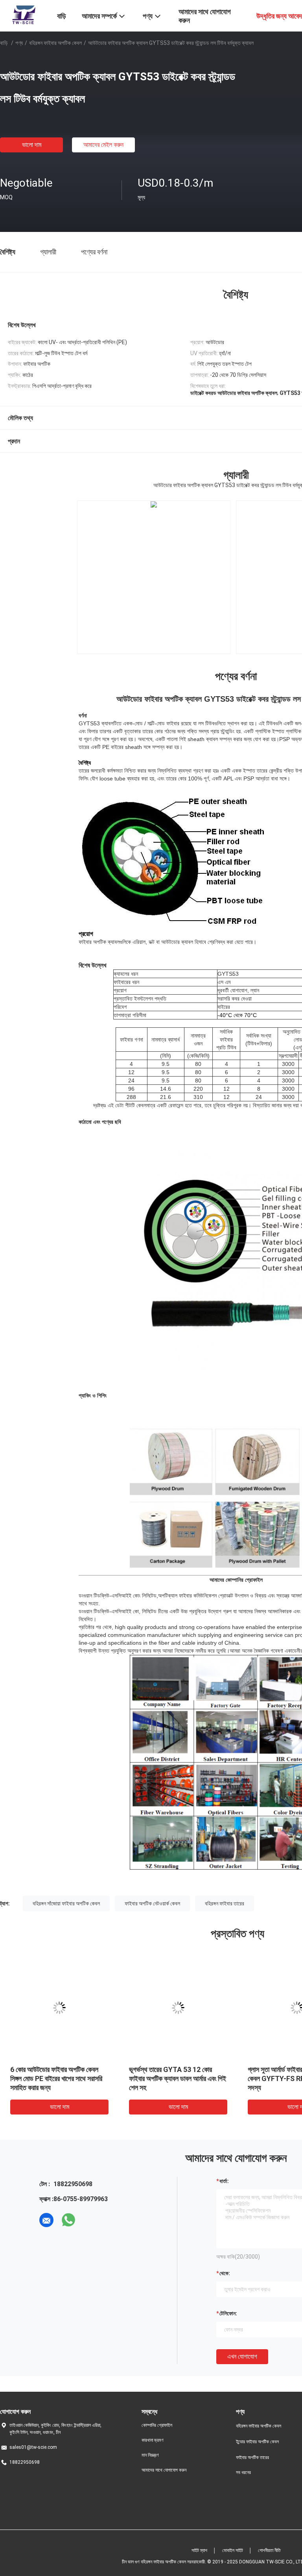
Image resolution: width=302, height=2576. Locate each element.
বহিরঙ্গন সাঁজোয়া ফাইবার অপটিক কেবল (66, 1903)
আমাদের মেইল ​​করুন (103, 145)
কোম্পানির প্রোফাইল (157, 2425)
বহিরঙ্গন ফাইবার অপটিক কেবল (55, 43)
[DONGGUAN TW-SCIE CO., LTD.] (24, 15)
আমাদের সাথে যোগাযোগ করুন (164, 2470)
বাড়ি (4, 43)
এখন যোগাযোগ (242, 2356)
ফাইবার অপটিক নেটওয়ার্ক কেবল (152, 1903)
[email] (46, 2220)
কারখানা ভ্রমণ (153, 2440)
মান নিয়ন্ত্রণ (150, 2455)
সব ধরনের (243, 2472)
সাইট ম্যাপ (199, 2550)
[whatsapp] (68, 2220)
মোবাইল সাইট (233, 2550)
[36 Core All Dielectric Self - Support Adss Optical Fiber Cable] (154, 577)
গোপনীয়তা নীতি (269, 2550)
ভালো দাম (32, 145)
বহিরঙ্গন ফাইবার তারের (225, 1903)
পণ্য (19, 43)
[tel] (90, 2220)
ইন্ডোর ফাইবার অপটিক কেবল (257, 2442)
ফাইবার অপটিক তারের (252, 2457)
